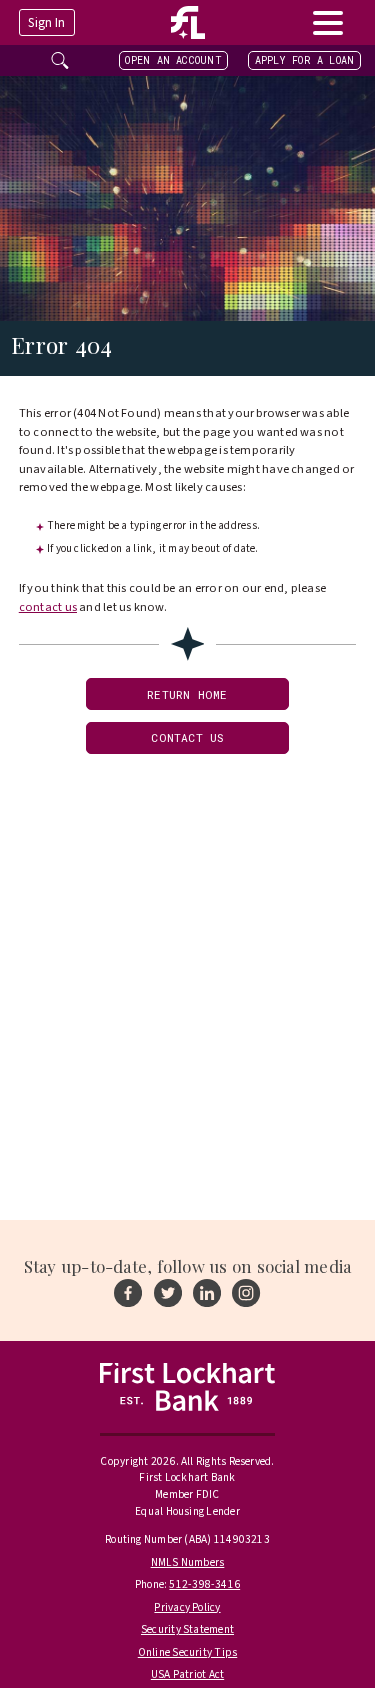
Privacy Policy (187, 1607)
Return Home (187, 694)
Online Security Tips (188, 1652)
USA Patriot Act (187, 1674)
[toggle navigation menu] (328, 22)
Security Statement (187, 1629)
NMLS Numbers (188, 1562)
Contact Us (187, 737)
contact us (48, 607)
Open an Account (173, 60)
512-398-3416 (204, 1584)
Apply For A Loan (305, 60)
